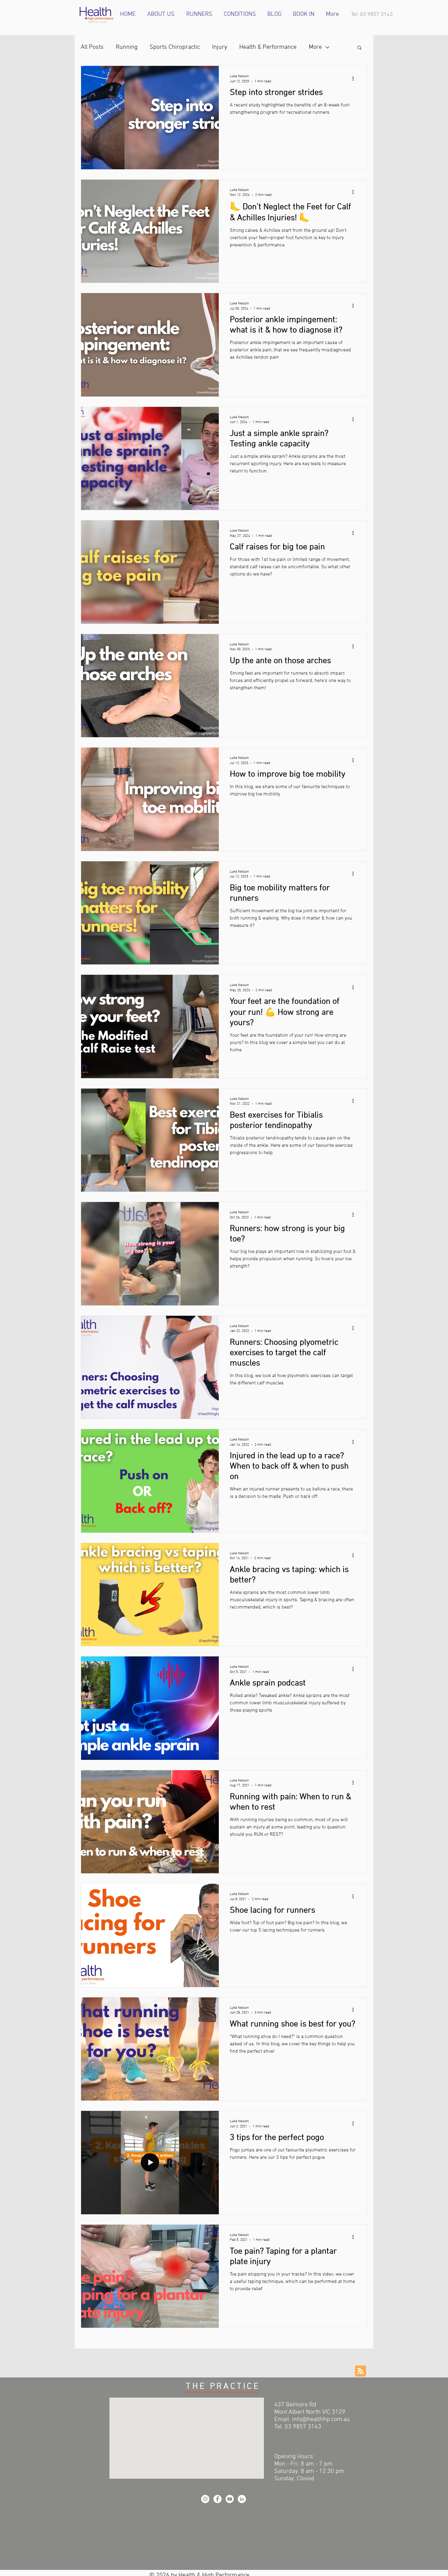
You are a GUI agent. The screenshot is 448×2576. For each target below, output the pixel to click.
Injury (220, 47)
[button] (359, 48)
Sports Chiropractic (175, 47)
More (315, 47)
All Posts (92, 47)
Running (127, 47)
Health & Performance (268, 47)
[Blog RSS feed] (361, 2471)
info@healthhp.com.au (321, 2519)
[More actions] (355, 78)
